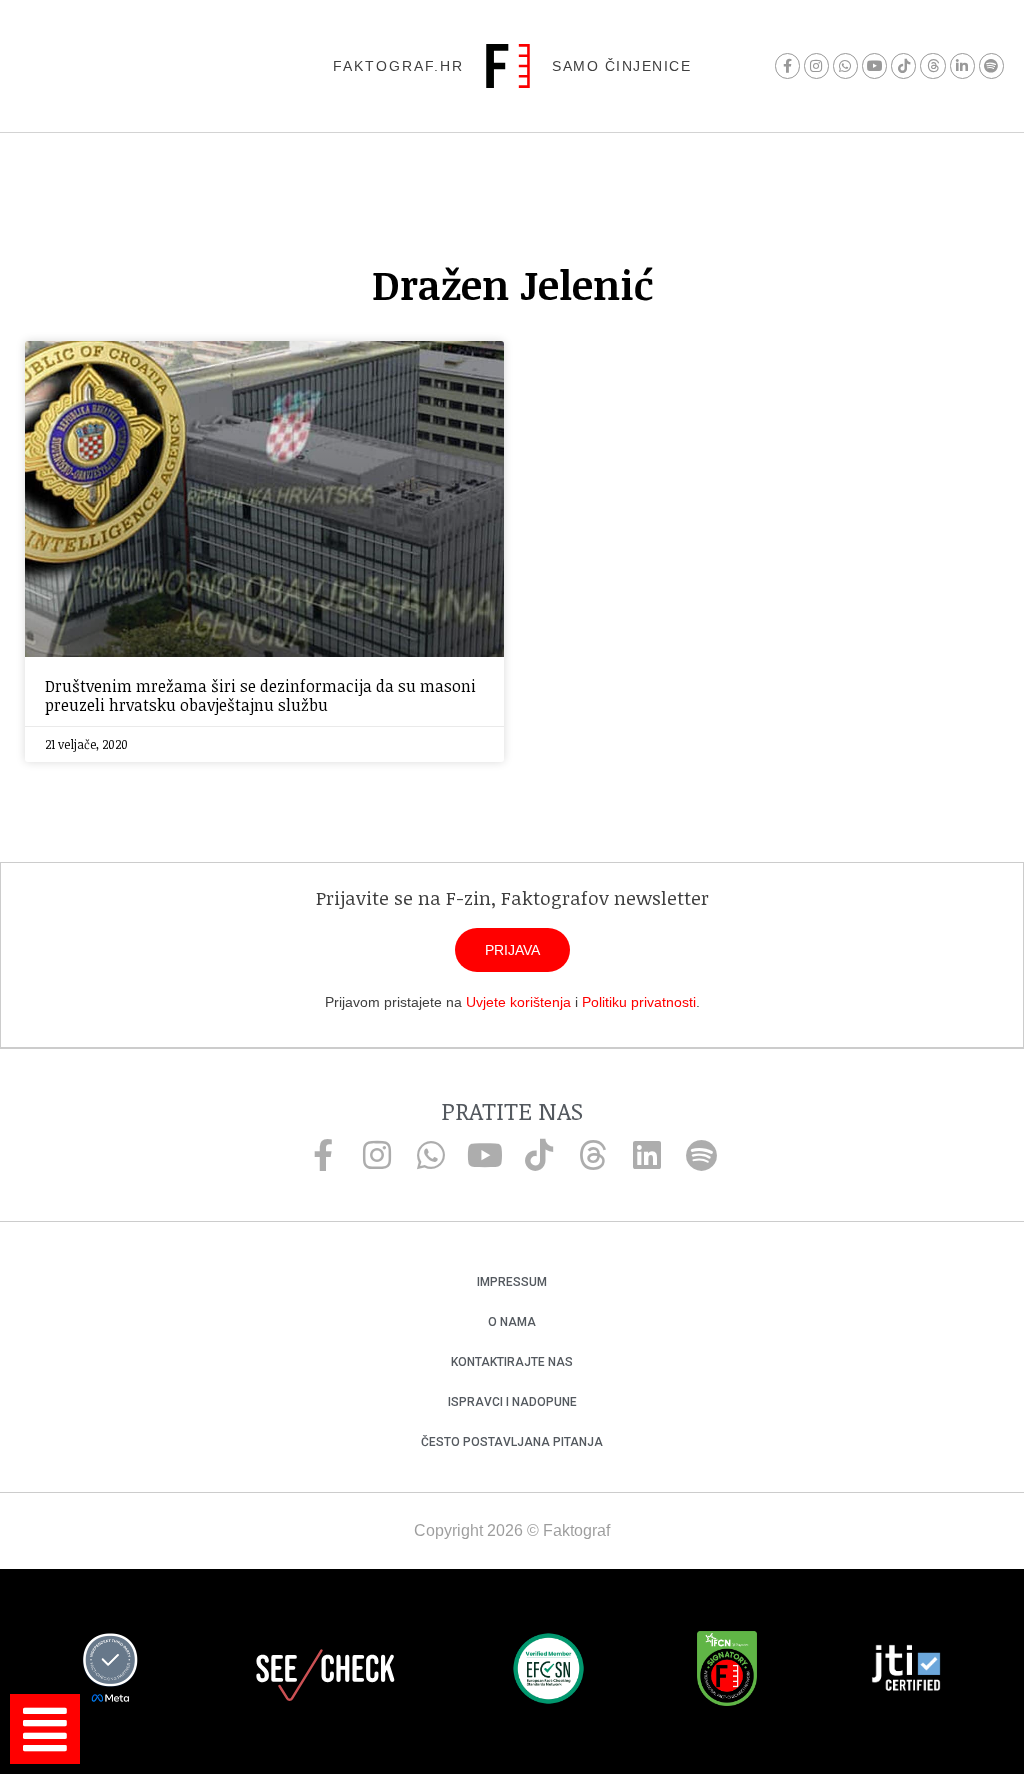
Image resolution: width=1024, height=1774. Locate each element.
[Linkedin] (647, 1155)
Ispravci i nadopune (512, 1402)
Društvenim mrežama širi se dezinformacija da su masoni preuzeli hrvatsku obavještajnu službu (260, 695)
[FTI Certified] (906, 1671)
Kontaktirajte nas (512, 1362)
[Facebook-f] (787, 65)
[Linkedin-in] (962, 65)
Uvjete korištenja (518, 1002)
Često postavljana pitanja (512, 1442)
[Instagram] (816, 65)
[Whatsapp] (845, 65)
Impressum (512, 1282)
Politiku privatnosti (639, 1002)
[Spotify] (991, 65)
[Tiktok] (903, 65)
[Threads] (932, 65)
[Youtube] (874, 65)
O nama (512, 1322)
